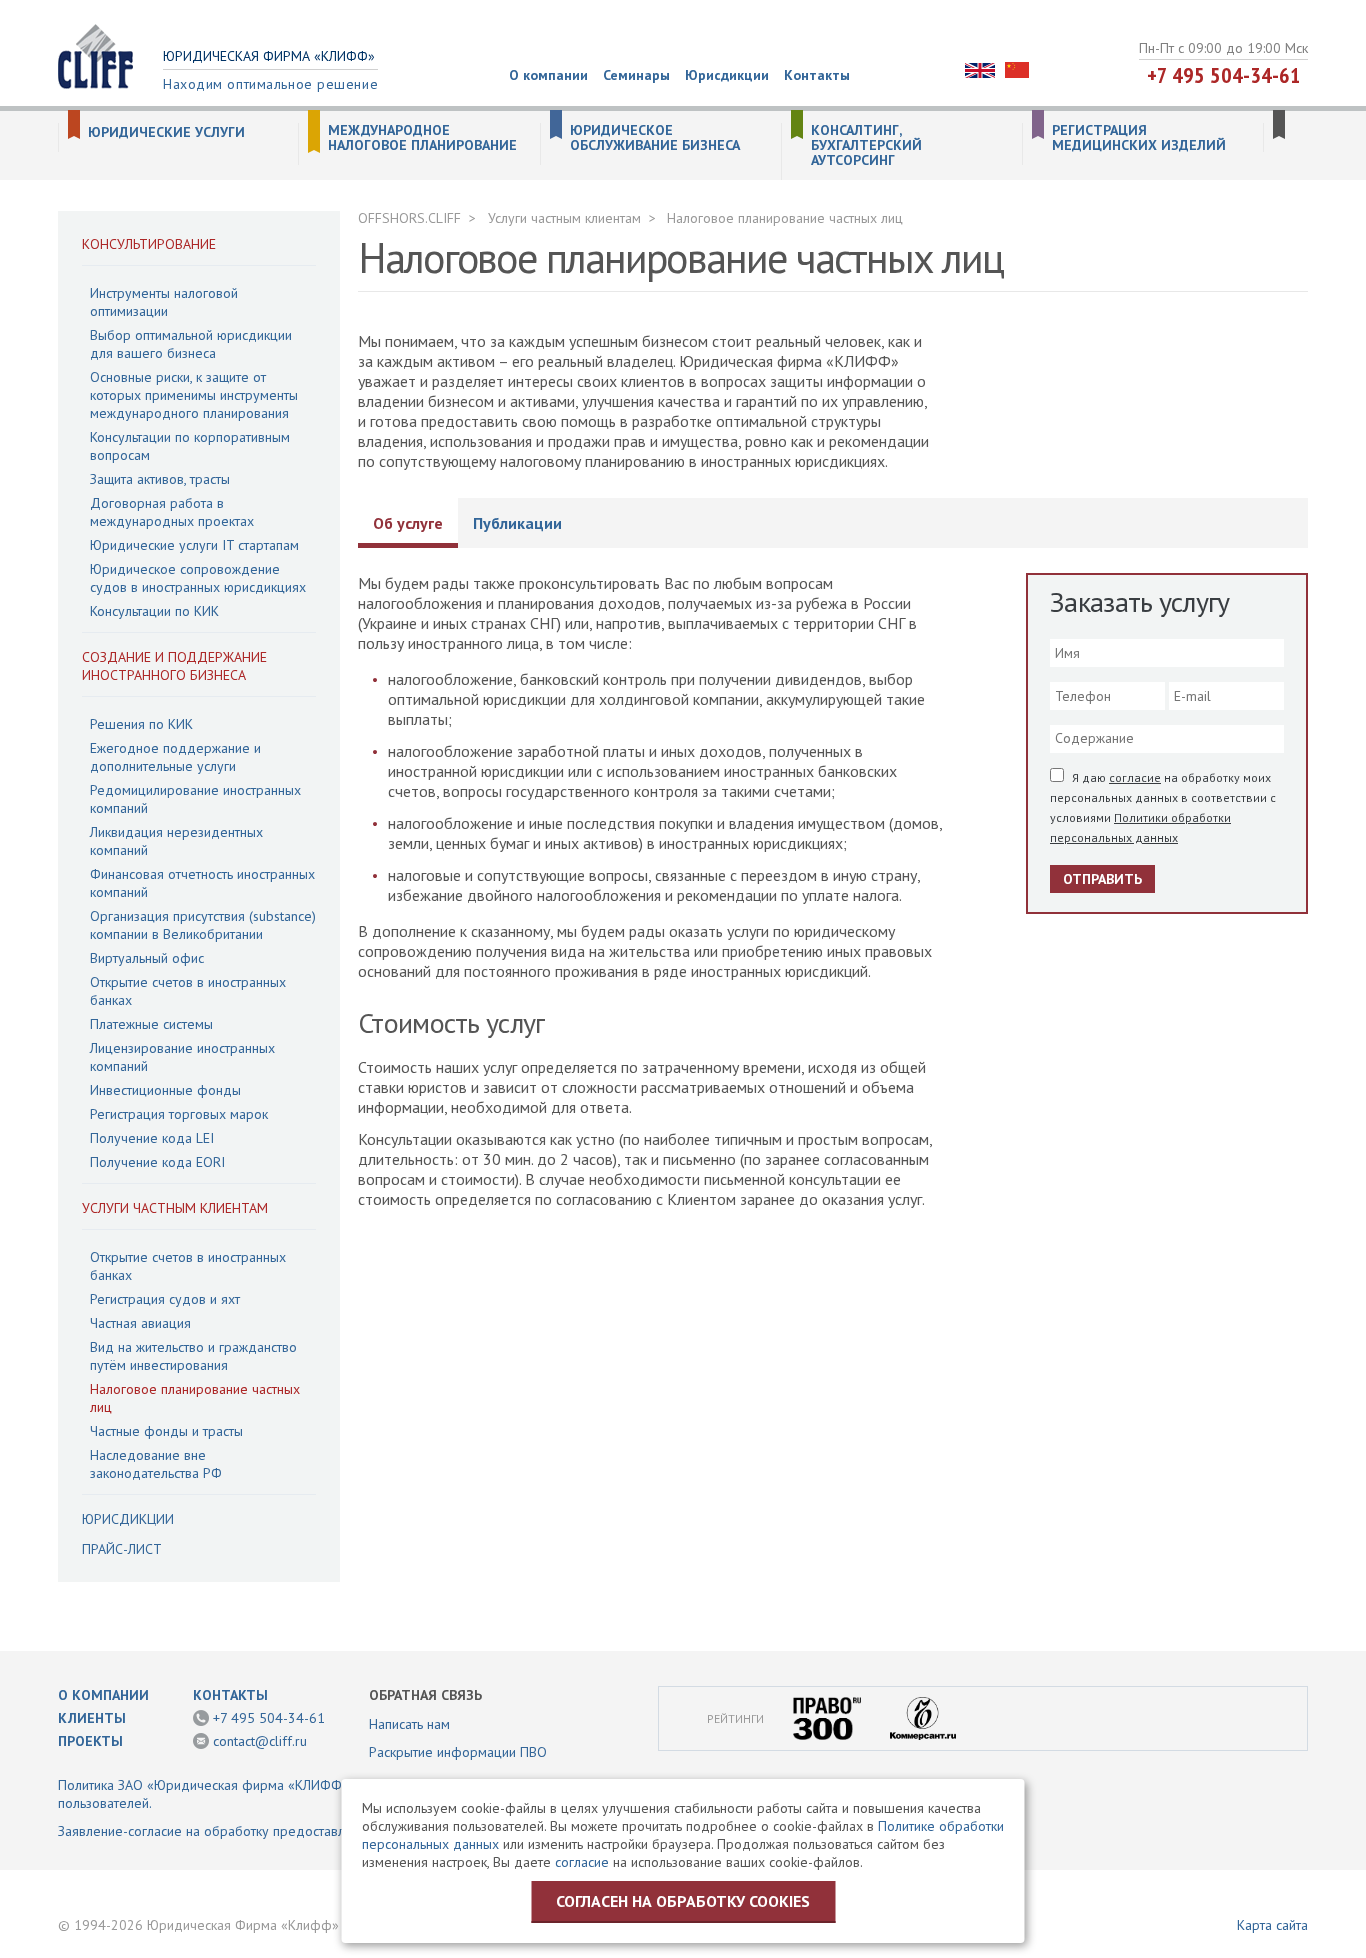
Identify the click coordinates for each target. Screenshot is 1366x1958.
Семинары (636, 75)
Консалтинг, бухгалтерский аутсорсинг (866, 145)
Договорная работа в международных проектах (172, 512)
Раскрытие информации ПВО (458, 1752)
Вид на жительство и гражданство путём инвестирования (193, 1356)
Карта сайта (1272, 1925)
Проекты (90, 1741)
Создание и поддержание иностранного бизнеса (174, 666)
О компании (548, 75)
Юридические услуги (166, 132)
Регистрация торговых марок (179, 1114)
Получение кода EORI (157, 1162)
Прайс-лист (122, 1549)
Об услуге (408, 523)
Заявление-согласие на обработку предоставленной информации (261, 1831)
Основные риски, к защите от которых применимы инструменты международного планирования (194, 395)
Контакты (817, 75)
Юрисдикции (727, 75)
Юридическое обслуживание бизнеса (655, 138)
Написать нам (409, 1724)
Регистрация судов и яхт (165, 1299)
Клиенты (92, 1718)
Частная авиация (140, 1323)
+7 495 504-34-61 (1224, 75)
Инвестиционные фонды (165, 1090)
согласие (1135, 777)
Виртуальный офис (147, 958)
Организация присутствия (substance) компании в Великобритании (203, 925)
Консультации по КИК (154, 611)
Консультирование (149, 244)
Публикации (517, 523)
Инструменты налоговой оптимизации (164, 302)
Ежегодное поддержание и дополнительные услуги (175, 757)
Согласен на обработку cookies (683, 1901)
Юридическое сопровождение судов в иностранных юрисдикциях (198, 578)
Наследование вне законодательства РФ (156, 1464)
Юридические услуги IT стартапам (194, 545)
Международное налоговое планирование (422, 138)
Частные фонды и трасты (166, 1431)
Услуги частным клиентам (175, 1208)
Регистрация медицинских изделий (1139, 138)
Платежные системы (151, 1024)
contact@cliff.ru (260, 1741)
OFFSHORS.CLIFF (409, 218)
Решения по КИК (141, 724)
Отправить (1102, 879)
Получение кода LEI (152, 1138)
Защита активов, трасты (160, 479)
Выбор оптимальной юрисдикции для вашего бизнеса (191, 344)
